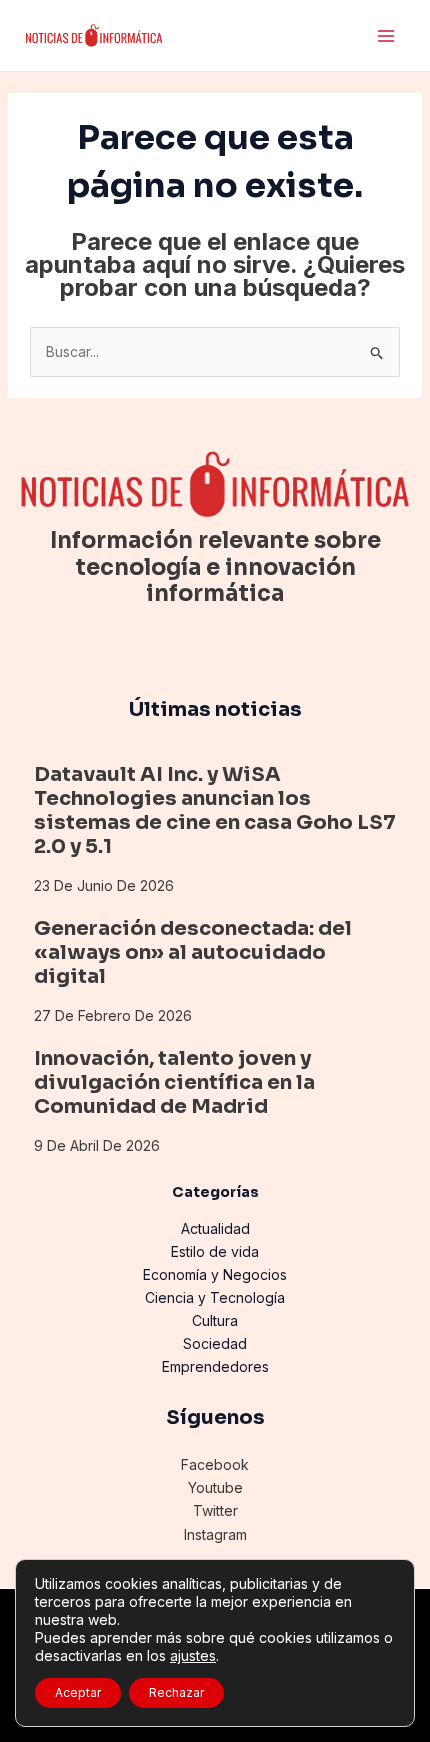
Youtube (215, 1487)
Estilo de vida (215, 1251)
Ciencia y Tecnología (215, 1297)
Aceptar (78, 1692)
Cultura (215, 1320)
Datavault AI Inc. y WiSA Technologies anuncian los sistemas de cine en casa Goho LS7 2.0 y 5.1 (215, 810)
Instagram (215, 1534)
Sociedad (215, 1343)
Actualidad (215, 1228)
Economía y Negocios (215, 1274)
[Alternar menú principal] (385, 35)
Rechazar (176, 1692)
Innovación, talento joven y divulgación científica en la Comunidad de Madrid (174, 1082)
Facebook (215, 1464)
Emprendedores (215, 1366)
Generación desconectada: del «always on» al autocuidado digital (193, 952)
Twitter (215, 1510)
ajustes (193, 1655)
